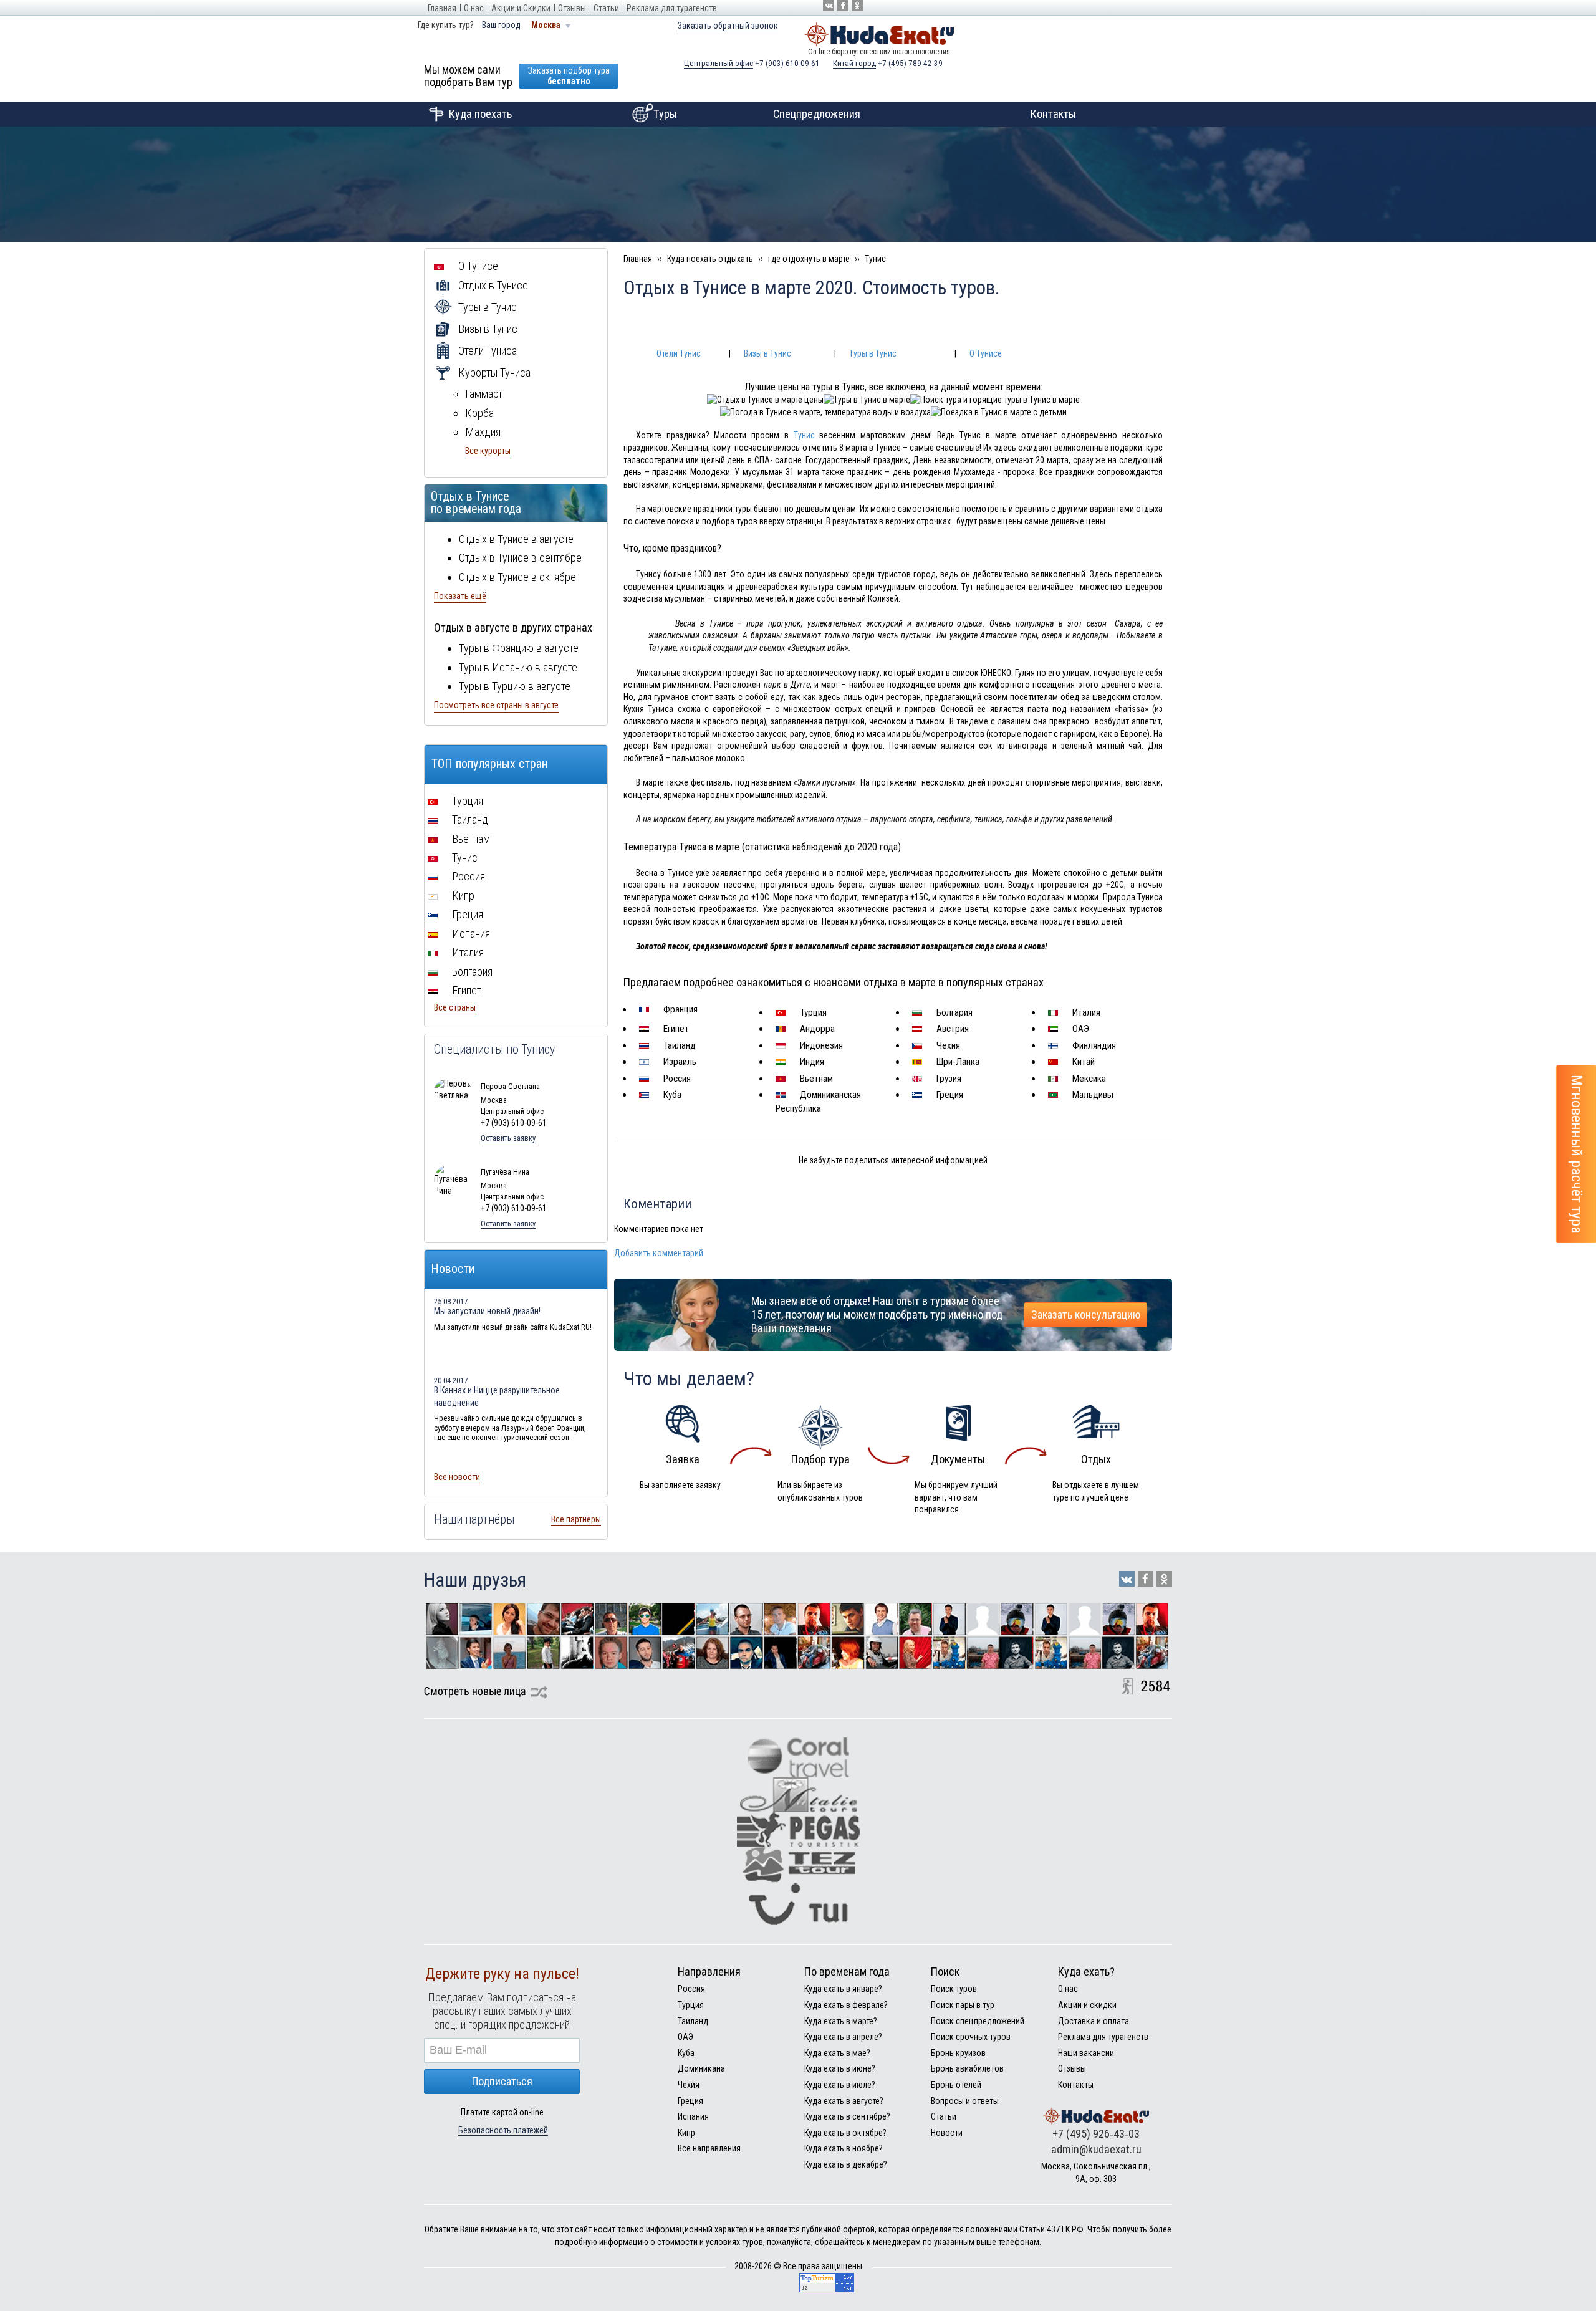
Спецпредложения (817, 114)
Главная (442, 8)
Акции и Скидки (521, 8)
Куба (671, 1095)
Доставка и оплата (1094, 2021)
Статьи (606, 8)
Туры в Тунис (873, 353)
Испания (470, 934)
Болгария (953, 1012)
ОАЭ (1079, 1029)
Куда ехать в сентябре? (847, 2116)
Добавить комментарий (659, 1253)
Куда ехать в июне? (840, 2068)
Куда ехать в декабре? (846, 2164)
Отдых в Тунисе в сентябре (520, 558)
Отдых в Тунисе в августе (516, 539)
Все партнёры (576, 1519)
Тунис (804, 435)
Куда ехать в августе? (844, 2101)
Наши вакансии (1086, 2053)
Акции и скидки (1087, 2005)
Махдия (483, 432)
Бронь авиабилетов (967, 2068)
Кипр (462, 896)
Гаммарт (484, 394)
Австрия (951, 1029)
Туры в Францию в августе (519, 648)
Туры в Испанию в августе (518, 667)
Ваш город (501, 25)
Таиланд (678, 1045)
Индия (811, 1062)
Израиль (679, 1062)
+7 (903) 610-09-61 (752, 63)
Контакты (1053, 114)
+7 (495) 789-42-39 (888, 63)
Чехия (947, 1045)
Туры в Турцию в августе (515, 686)
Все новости (457, 1477)
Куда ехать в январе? (843, 1989)
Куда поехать (480, 114)
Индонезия (820, 1045)
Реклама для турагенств (672, 8)
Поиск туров (954, 1989)
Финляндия (1093, 1045)
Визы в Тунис (767, 353)
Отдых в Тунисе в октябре (517, 577)
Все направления (709, 2148)
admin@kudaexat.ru (1096, 2149)
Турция (812, 1012)
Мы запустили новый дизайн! (487, 1311)
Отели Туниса (486, 351)
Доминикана (701, 2068)
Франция (679, 1009)
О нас (474, 8)
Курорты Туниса (493, 372)
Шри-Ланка (957, 1062)
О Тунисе (986, 353)
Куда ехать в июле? (840, 2085)
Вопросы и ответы (965, 2101)
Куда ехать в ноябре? (844, 2148)
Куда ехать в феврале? (846, 2005)
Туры (665, 114)
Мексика (1088, 1079)
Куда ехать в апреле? (843, 2037)
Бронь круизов (958, 2053)
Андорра (816, 1029)
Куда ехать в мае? (837, 2053)
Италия (1085, 1012)
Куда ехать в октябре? (845, 2133)
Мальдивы (1092, 1095)
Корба (479, 413)
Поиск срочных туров (971, 2037)
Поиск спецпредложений (978, 2021)
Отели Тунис (679, 353)
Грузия (948, 1079)
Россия (676, 1079)
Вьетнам (815, 1079)
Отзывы (572, 8)
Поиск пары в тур (963, 2005)
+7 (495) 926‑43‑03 (1096, 2134)
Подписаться (502, 2081)
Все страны (455, 1007)
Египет (675, 1029)
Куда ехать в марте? (841, 2021)
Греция (949, 1095)
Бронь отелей (956, 2085)
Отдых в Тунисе (492, 285)
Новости (947, 2133)
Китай (1082, 1062)
